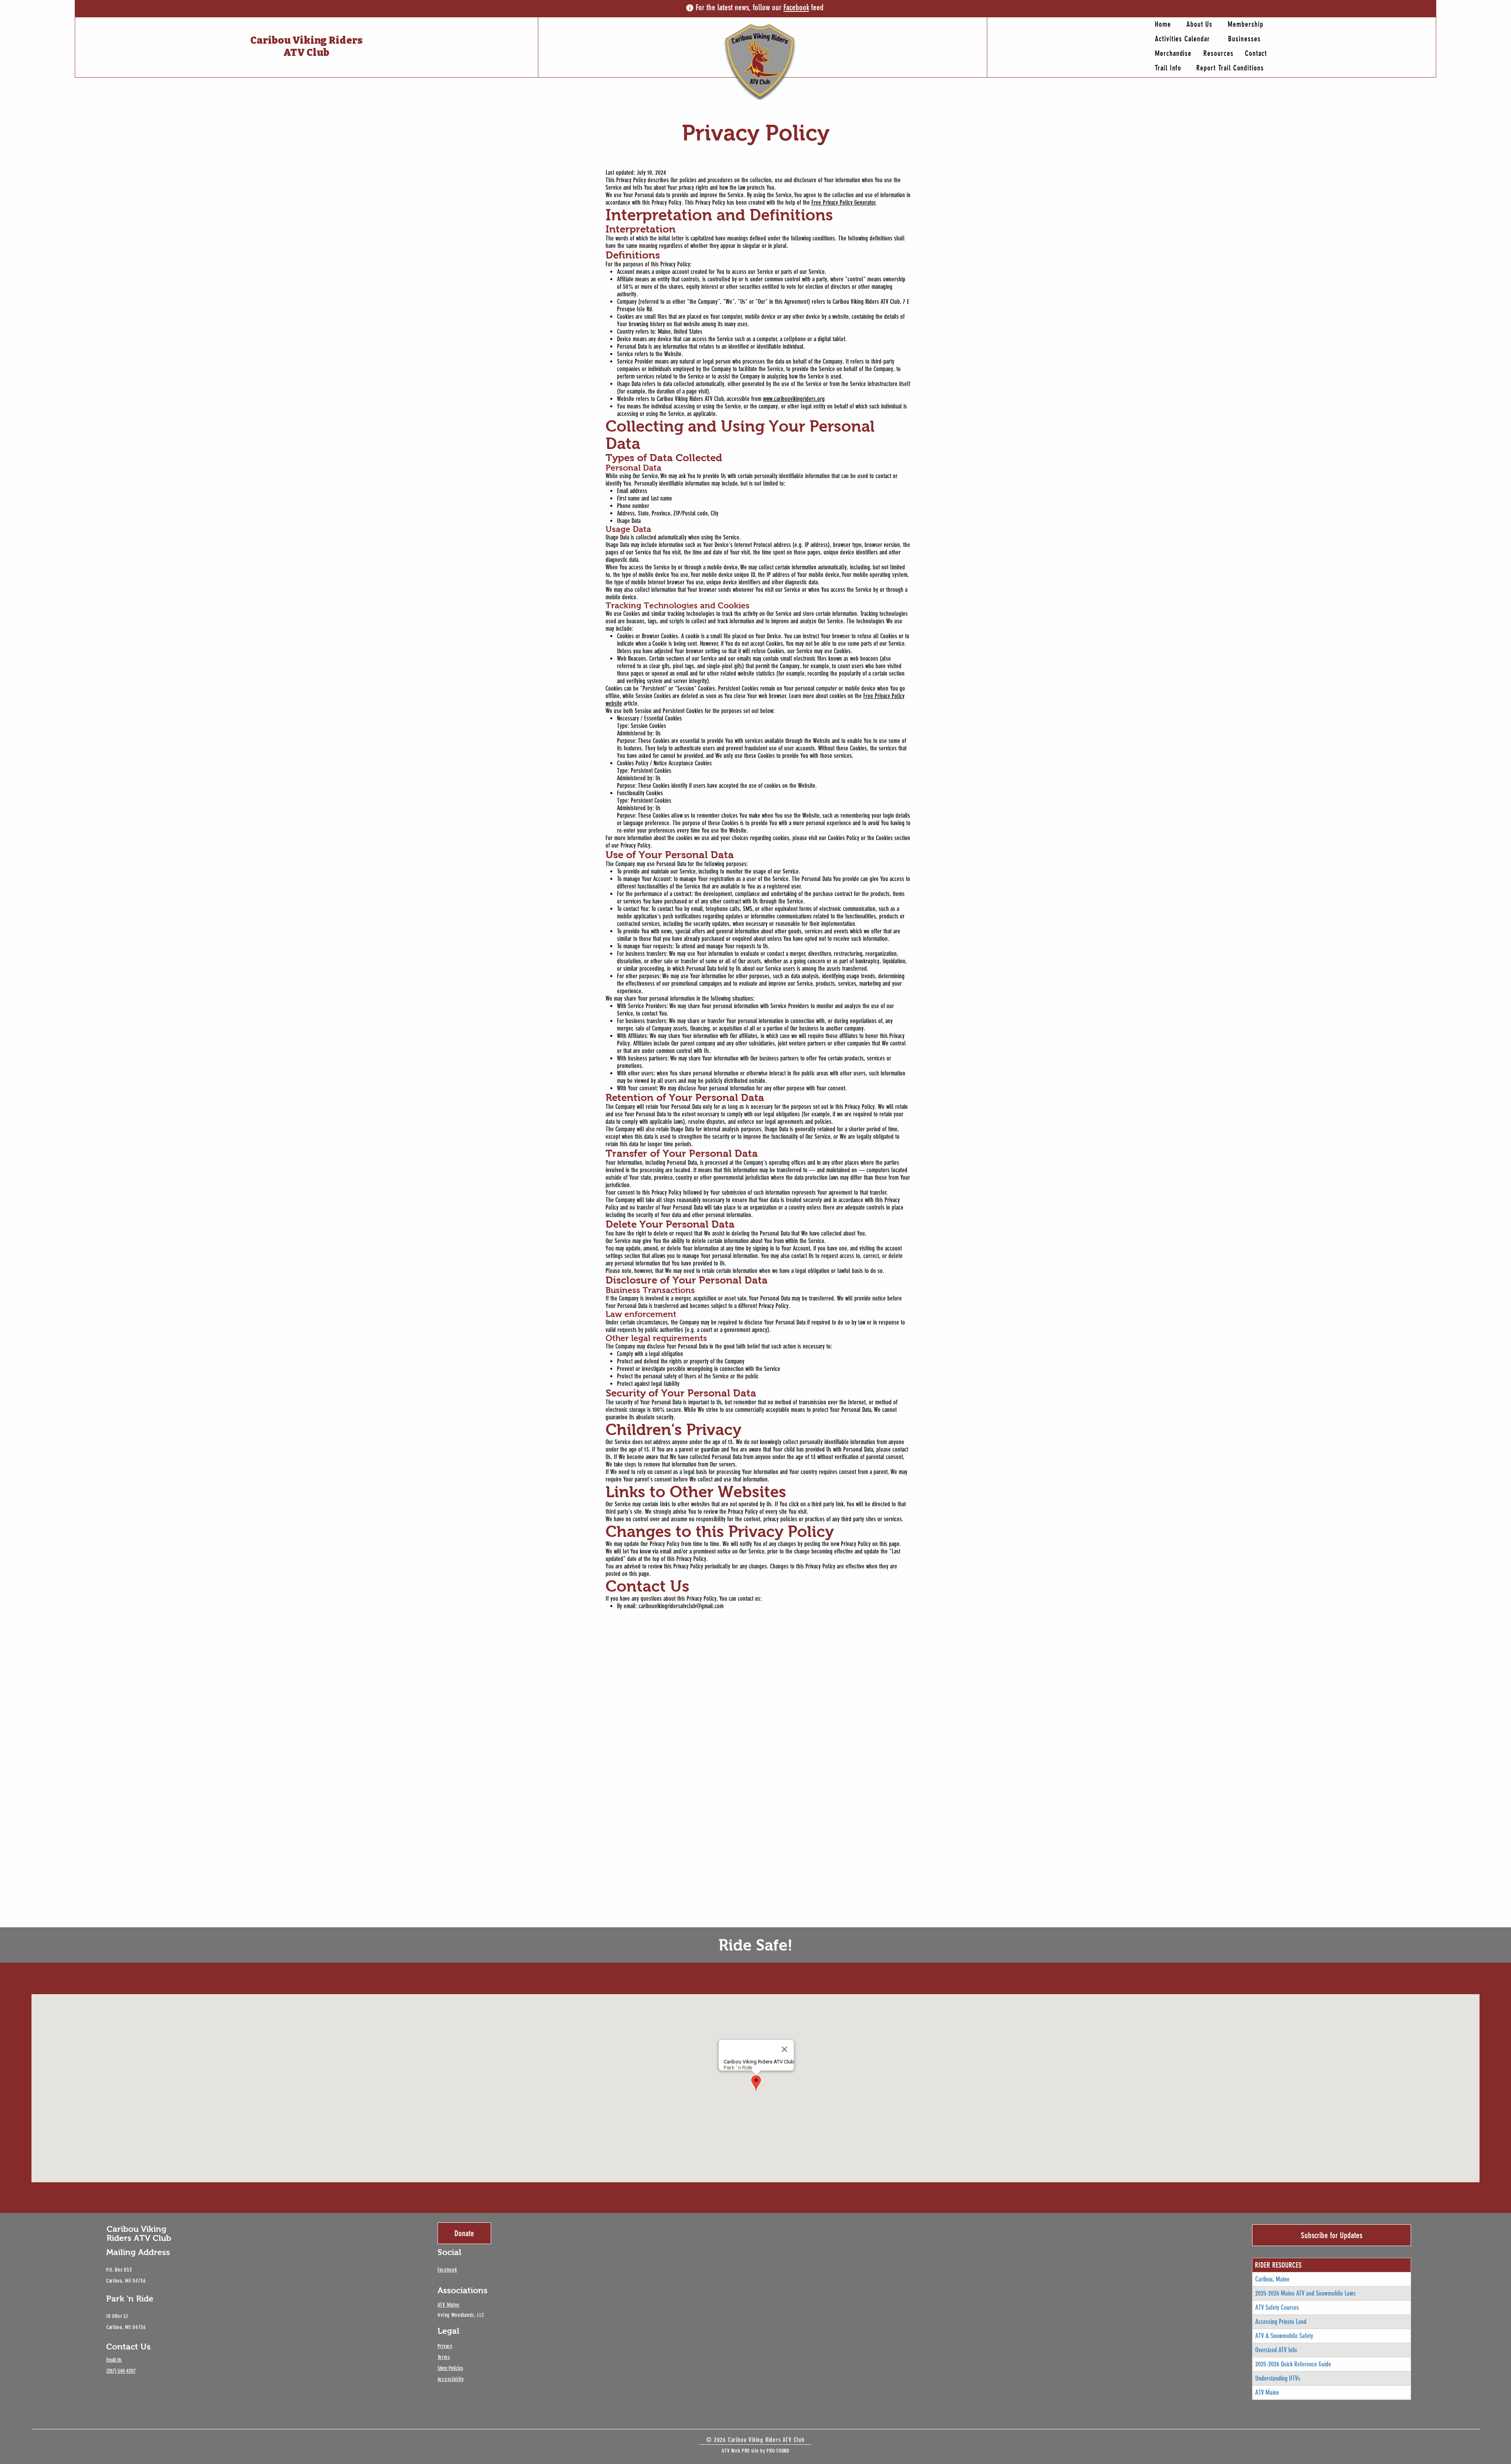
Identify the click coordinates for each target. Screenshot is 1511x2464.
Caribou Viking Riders (307, 41)
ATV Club (306, 53)
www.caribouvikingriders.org (794, 399)
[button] (1232, 68)
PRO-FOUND (778, 2451)
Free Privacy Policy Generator (843, 202)
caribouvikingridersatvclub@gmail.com (681, 1606)
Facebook (796, 7)
